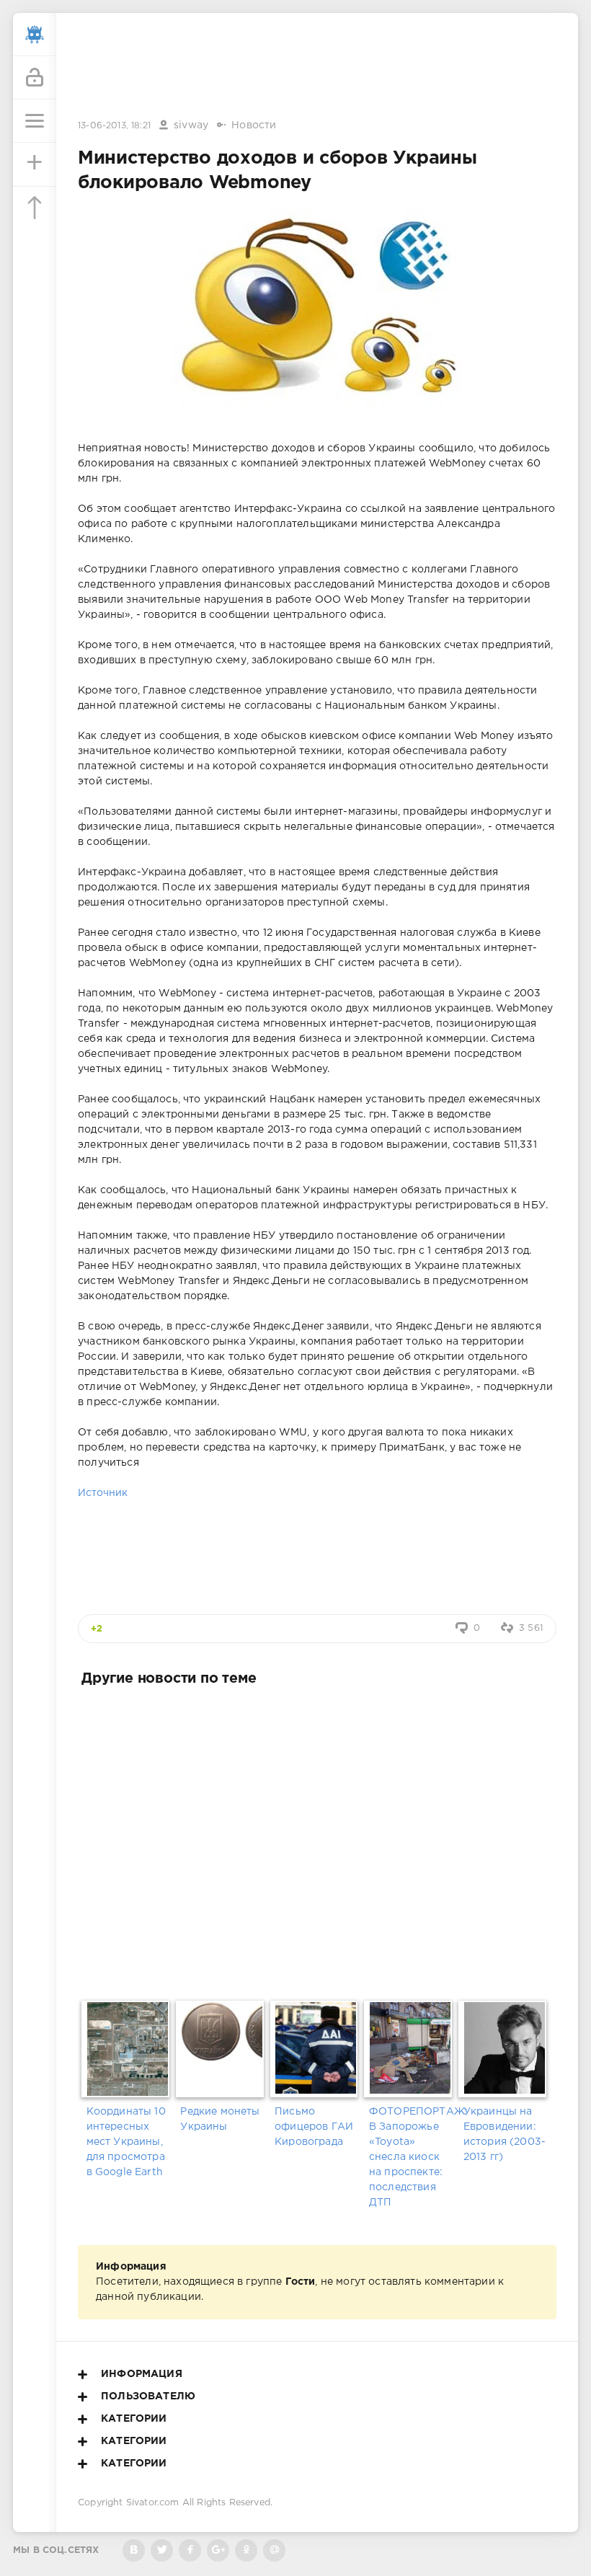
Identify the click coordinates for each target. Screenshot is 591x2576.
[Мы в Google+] (218, 2550)
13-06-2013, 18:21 (114, 126)
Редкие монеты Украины (220, 2119)
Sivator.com (153, 2503)
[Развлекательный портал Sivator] (35, 35)
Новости (254, 125)
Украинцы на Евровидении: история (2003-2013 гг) (505, 2134)
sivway (191, 125)
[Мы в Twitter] (162, 2550)
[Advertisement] (317, 67)
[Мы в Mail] (274, 2550)
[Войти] (35, 78)
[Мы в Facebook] (190, 2550)
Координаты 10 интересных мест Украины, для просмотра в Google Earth (126, 2142)
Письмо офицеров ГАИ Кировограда (314, 2127)
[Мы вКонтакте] (134, 2550)
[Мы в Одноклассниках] (246, 2550)
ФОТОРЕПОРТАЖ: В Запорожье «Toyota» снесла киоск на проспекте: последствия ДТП (412, 2157)
